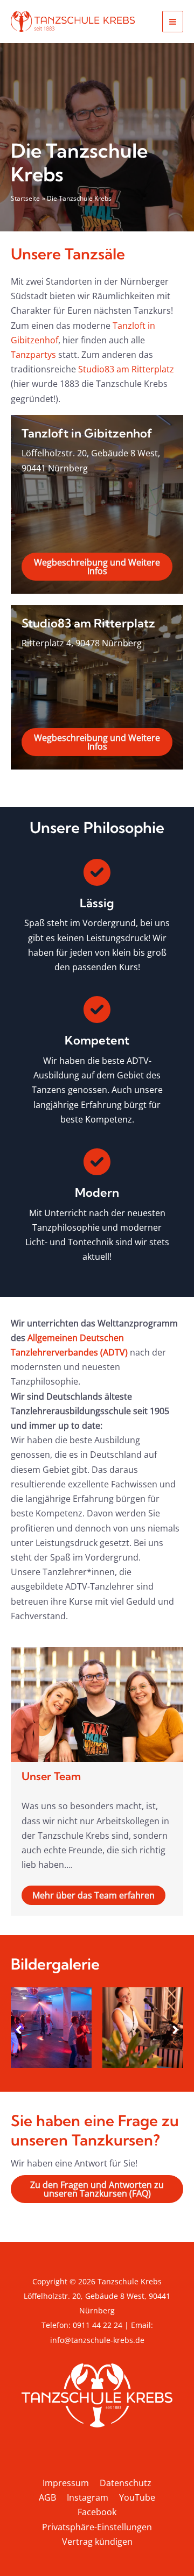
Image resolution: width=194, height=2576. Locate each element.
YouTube (137, 2497)
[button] (19, 2030)
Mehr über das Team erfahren (93, 1895)
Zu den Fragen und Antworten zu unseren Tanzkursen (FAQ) (97, 2189)
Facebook (97, 2512)
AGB (47, 2497)
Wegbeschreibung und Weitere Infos (97, 567)
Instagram (88, 2497)
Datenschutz (126, 2483)
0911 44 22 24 (98, 2325)
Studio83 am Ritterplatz (126, 369)
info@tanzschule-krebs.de (97, 2340)
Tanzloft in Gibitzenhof (87, 433)
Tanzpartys (33, 355)
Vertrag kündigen (97, 2542)
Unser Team (51, 1776)
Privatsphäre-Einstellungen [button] (97, 2527)
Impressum (66, 2483)
